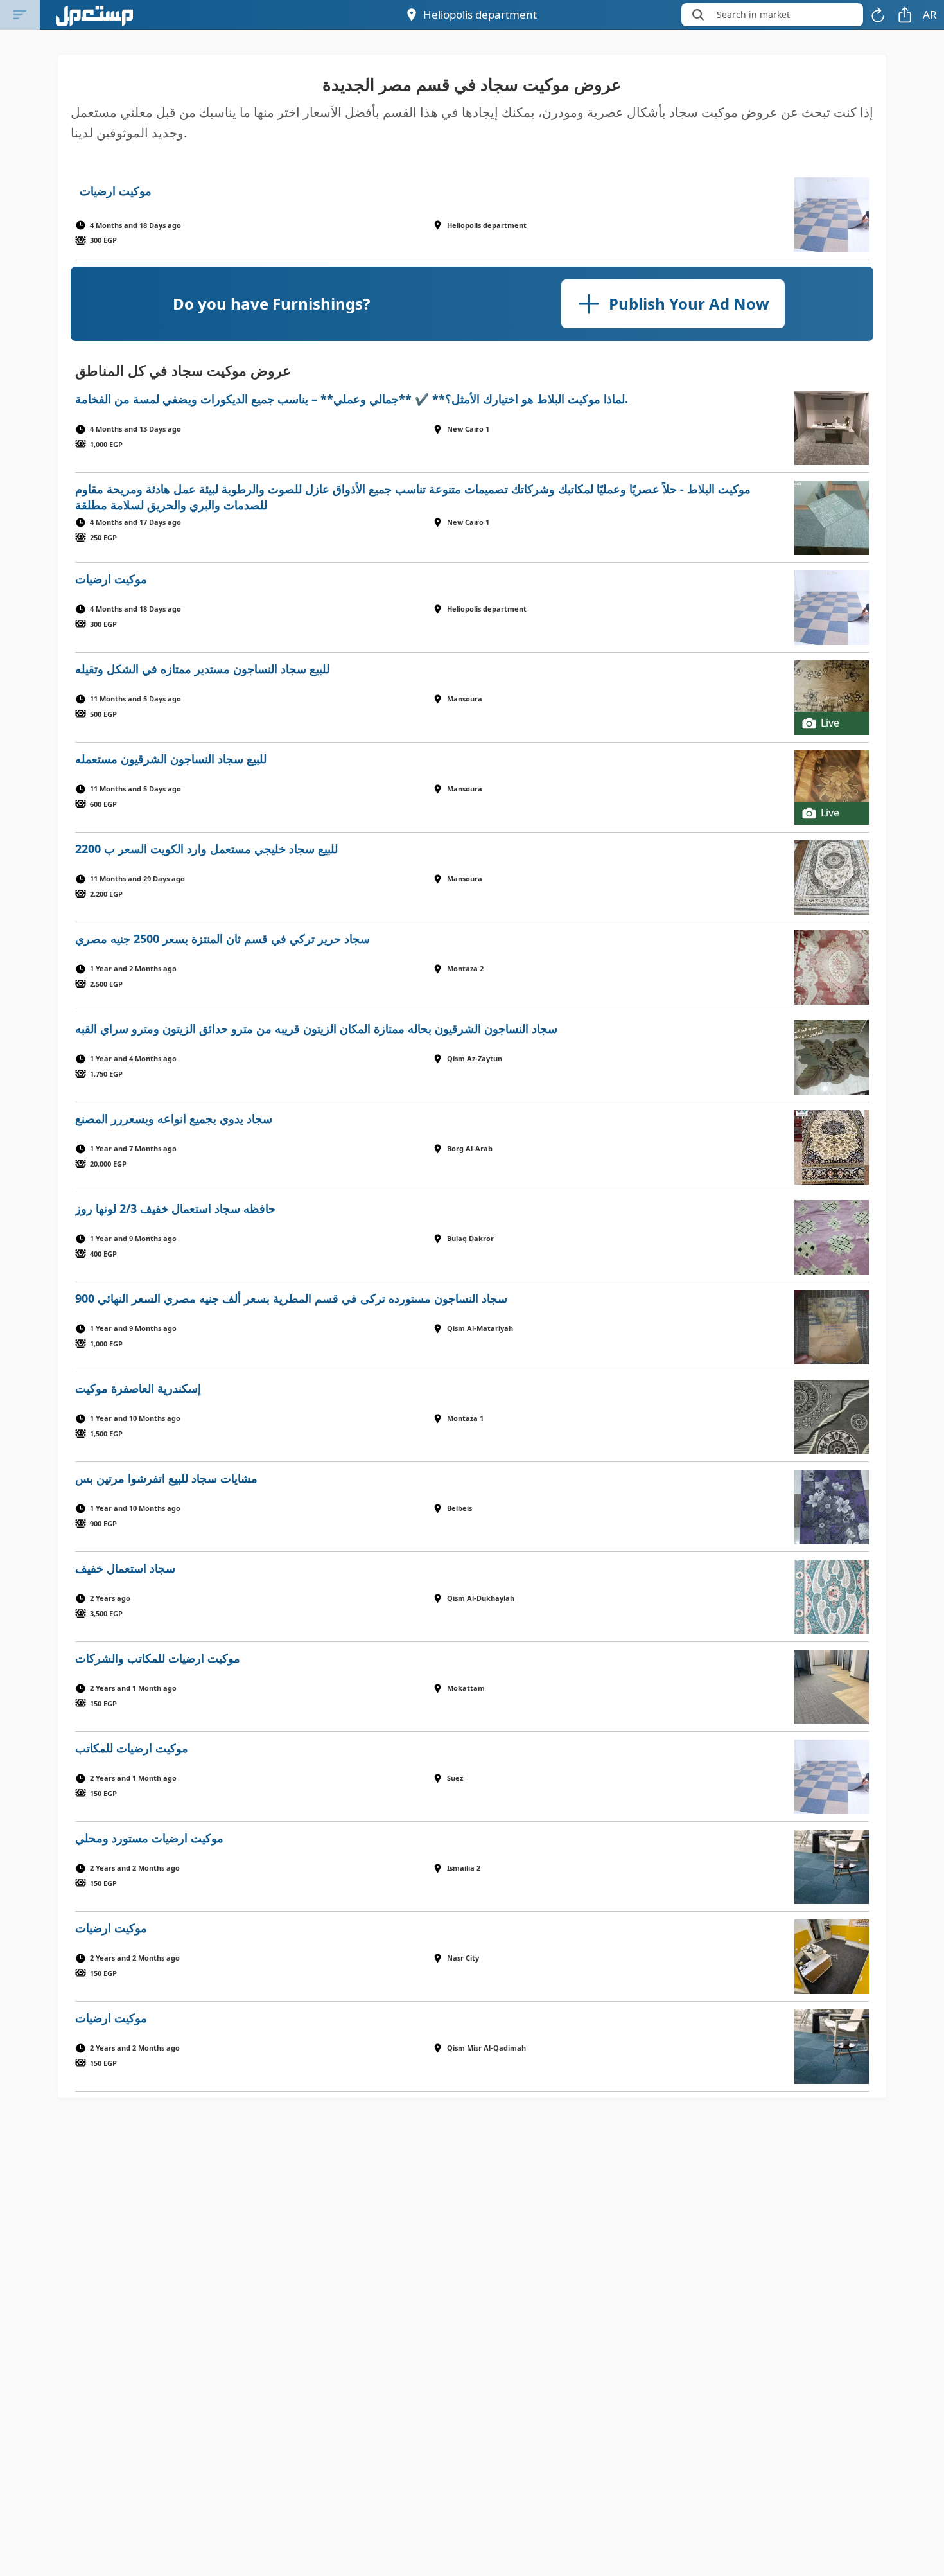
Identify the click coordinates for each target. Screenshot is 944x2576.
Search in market (753, 14)
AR (930, 14)
